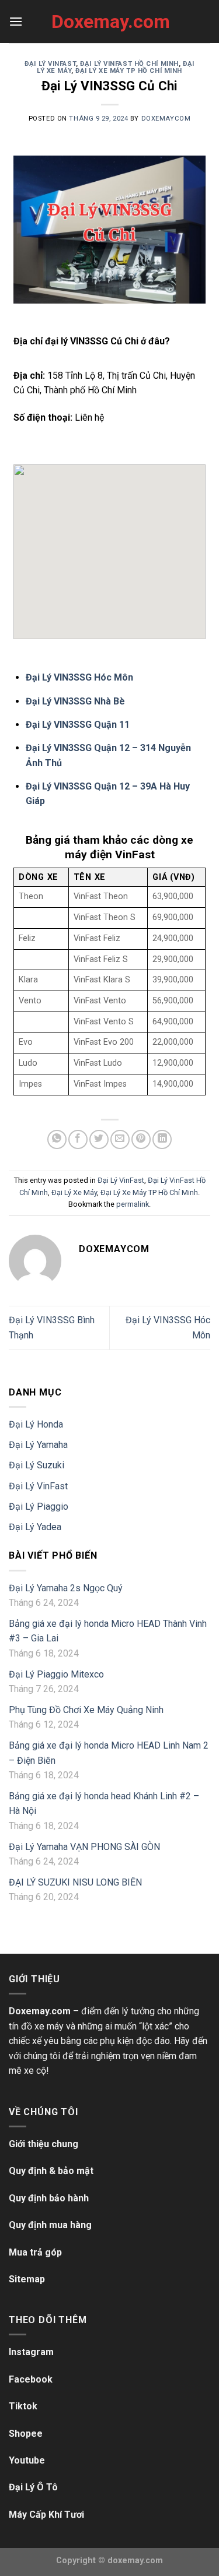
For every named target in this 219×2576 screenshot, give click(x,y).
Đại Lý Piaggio (39, 1507)
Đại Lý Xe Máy (74, 1192)
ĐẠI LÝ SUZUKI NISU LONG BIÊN (75, 1882)
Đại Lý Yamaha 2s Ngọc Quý (66, 1588)
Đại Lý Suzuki (36, 1465)
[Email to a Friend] (120, 1139)
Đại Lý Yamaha (38, 1445)
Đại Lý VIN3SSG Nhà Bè (75, 701)
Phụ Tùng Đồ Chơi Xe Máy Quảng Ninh (86, 1710)
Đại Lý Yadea (35, 1527)
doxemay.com (135, 2561)
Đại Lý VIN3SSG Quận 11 (78, 725)
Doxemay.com (110, 22)
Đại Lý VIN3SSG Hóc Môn (79, 677)
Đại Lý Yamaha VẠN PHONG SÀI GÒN (84, 1847)
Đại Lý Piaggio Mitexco (56, 1674)
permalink (133, 1204)
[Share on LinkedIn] (162, 1139)
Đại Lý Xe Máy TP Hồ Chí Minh (129, 71)
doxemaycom (166, 119)
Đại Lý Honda (36, 1424)
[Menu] (16, 21)
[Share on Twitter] (99, 1139)
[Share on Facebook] (78, 1139)
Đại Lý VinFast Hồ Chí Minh (129, 64)
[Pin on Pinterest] (141, 1139)
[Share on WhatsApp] (57, 1139)
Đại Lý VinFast (50, 64)
